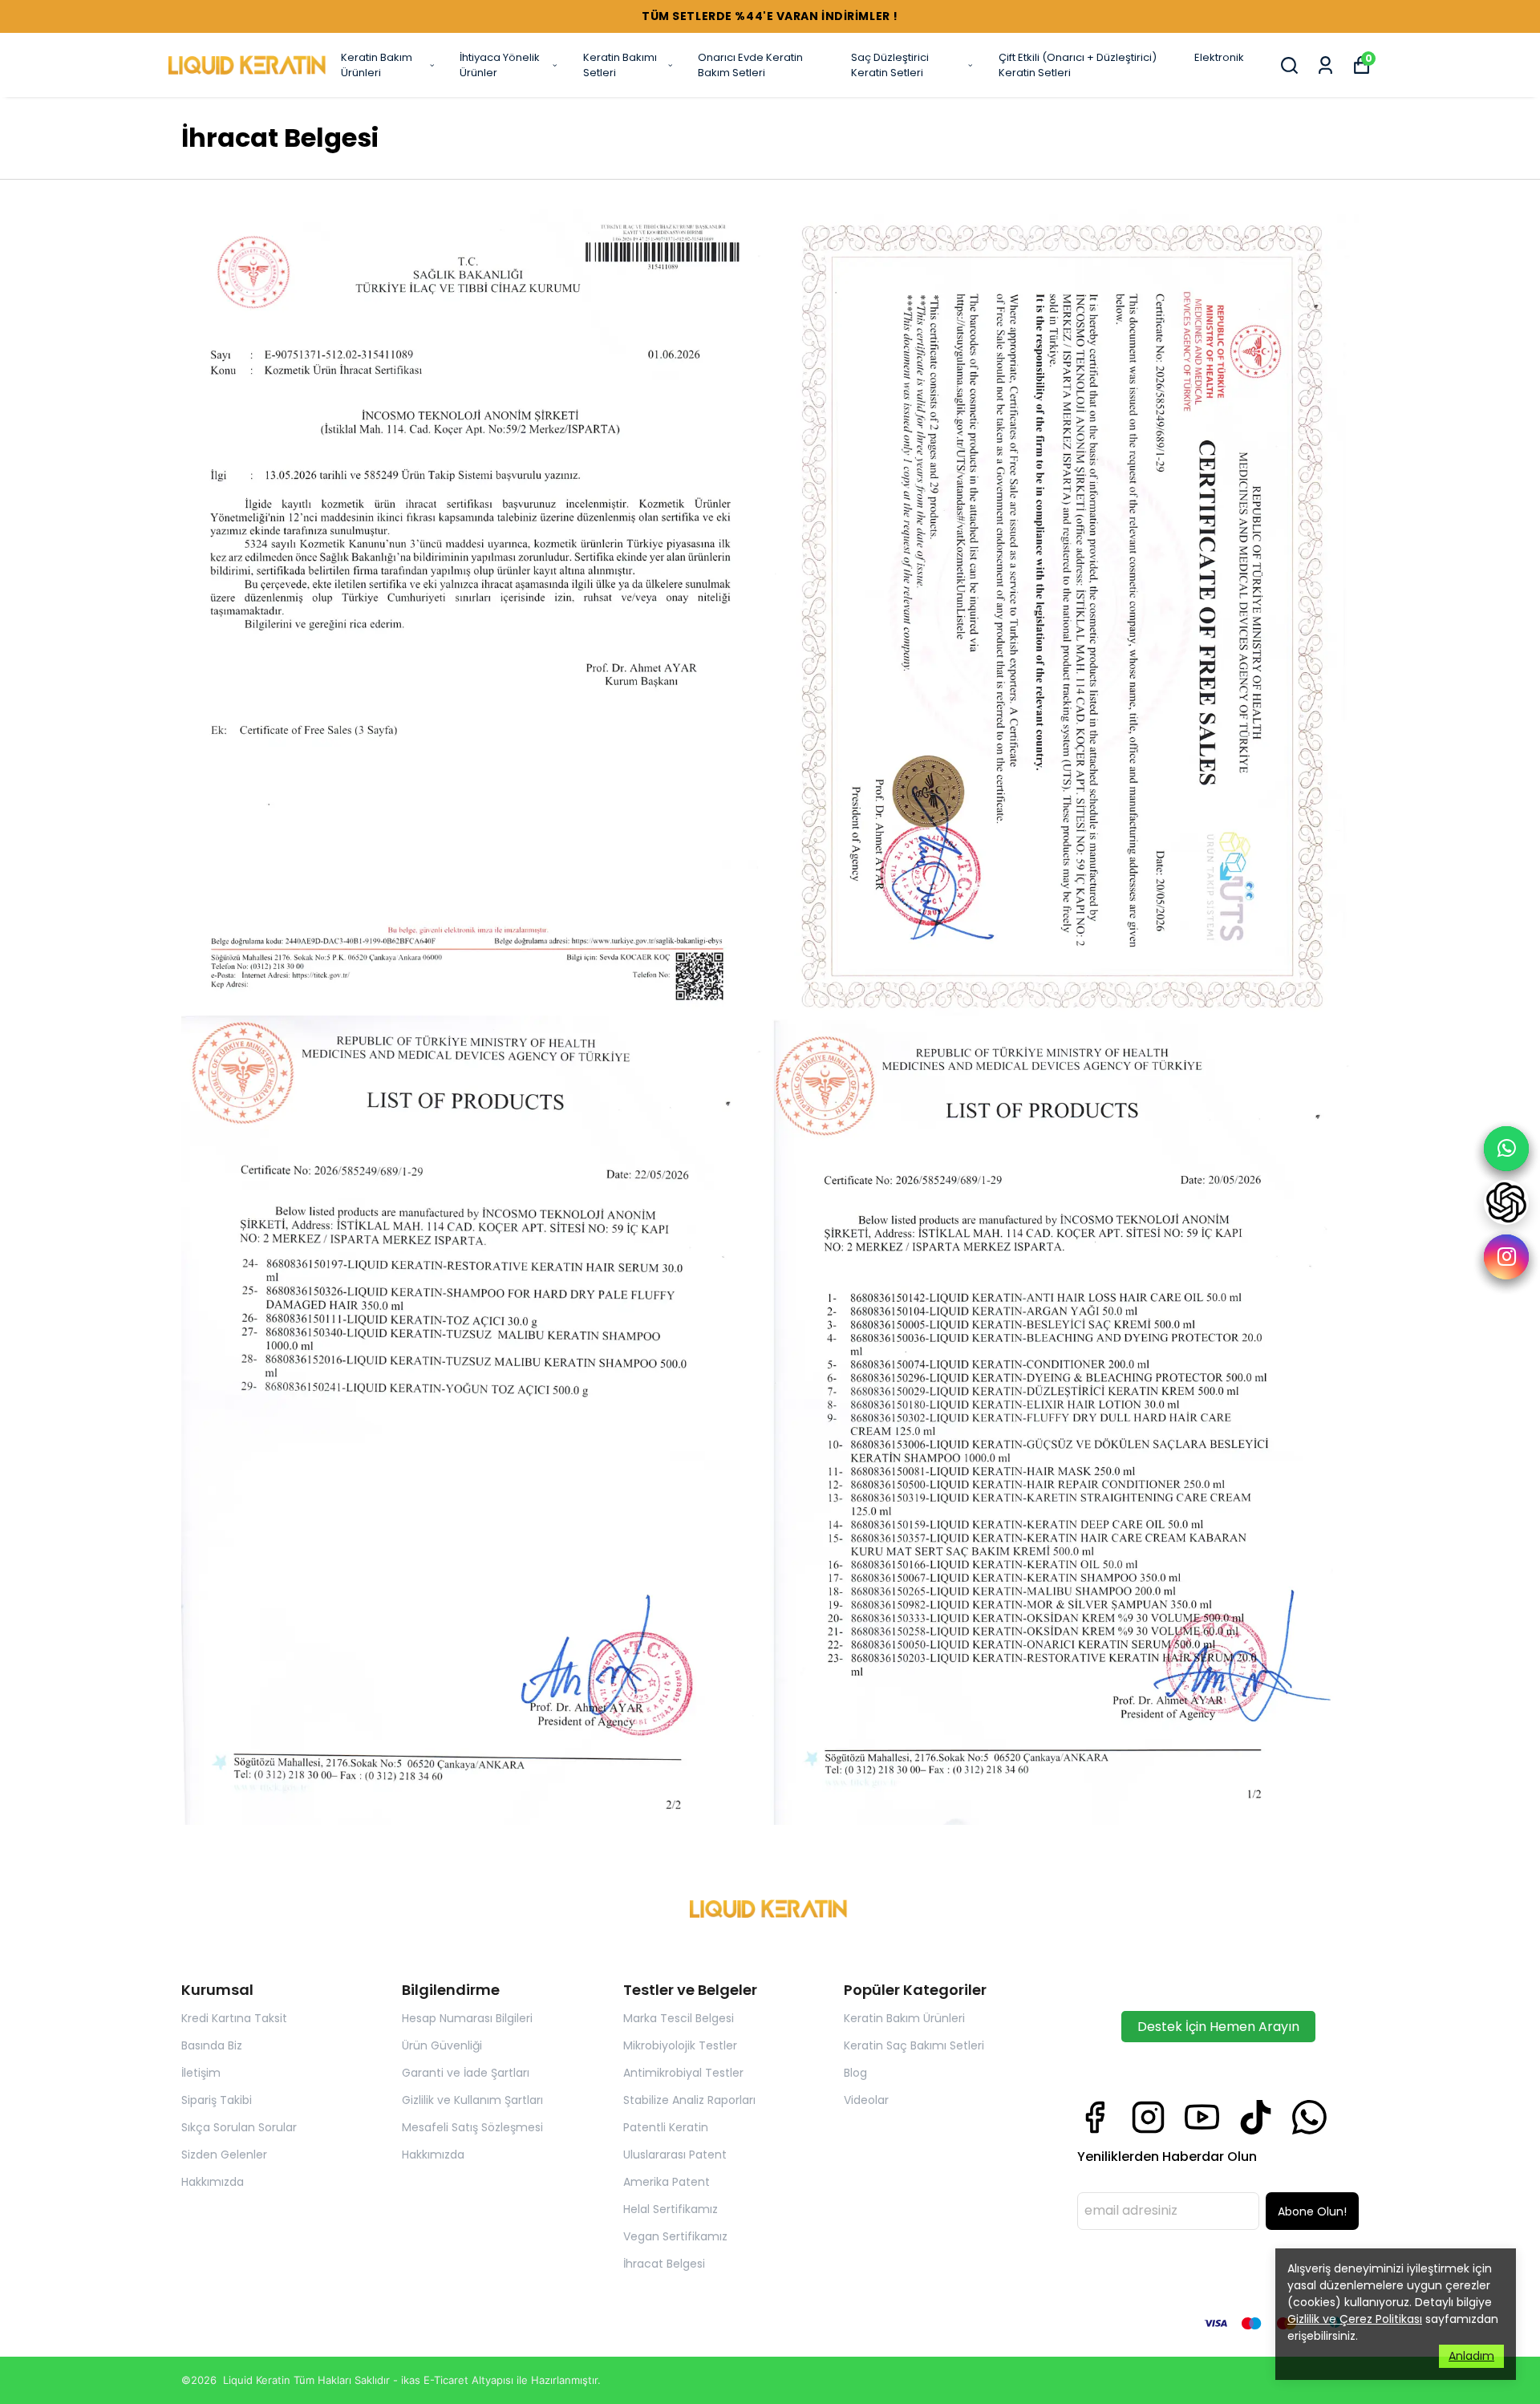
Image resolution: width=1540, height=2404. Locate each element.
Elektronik (1219, 57)
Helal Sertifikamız (671, 2209)
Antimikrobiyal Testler (683, 2073)
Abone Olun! (1312, 2211)
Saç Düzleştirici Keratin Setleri (890, 65)
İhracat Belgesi (664, 2264)
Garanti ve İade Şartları (466, 2073)
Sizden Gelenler (224, 2155)
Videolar (866, 2100)
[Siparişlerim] (1325, 65)
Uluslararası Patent (675, 2155)
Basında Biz (212, 2045)
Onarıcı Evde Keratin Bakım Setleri (750, 65)
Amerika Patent (667, 2182)
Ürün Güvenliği (442, 2045)
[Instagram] (1148, 2117)
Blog (855, 2073)
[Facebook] (1094, 2117)
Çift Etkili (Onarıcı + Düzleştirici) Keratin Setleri (1078, 65)
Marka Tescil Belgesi (679, 2018)
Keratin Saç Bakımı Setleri (914, 2045)
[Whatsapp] (1309, 2117)
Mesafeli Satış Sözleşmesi (472, 2127)
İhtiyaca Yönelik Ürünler (500, 65)
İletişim (201, 2073)
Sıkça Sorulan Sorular (239, 2127)
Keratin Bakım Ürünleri (377, 65)
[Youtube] (1202, 2117)
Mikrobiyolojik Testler (680, 2045)
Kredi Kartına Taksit (234, 2018)
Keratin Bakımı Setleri (620, 65)
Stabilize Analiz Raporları (689, 2100)
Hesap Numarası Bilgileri (467, 2018)
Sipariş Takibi (217, 2100)
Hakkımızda (213, 2182)
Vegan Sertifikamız (675, 2236)
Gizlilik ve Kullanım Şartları (472, 2100)
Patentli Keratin (666, 2127)
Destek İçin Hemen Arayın (1218, 2027)
